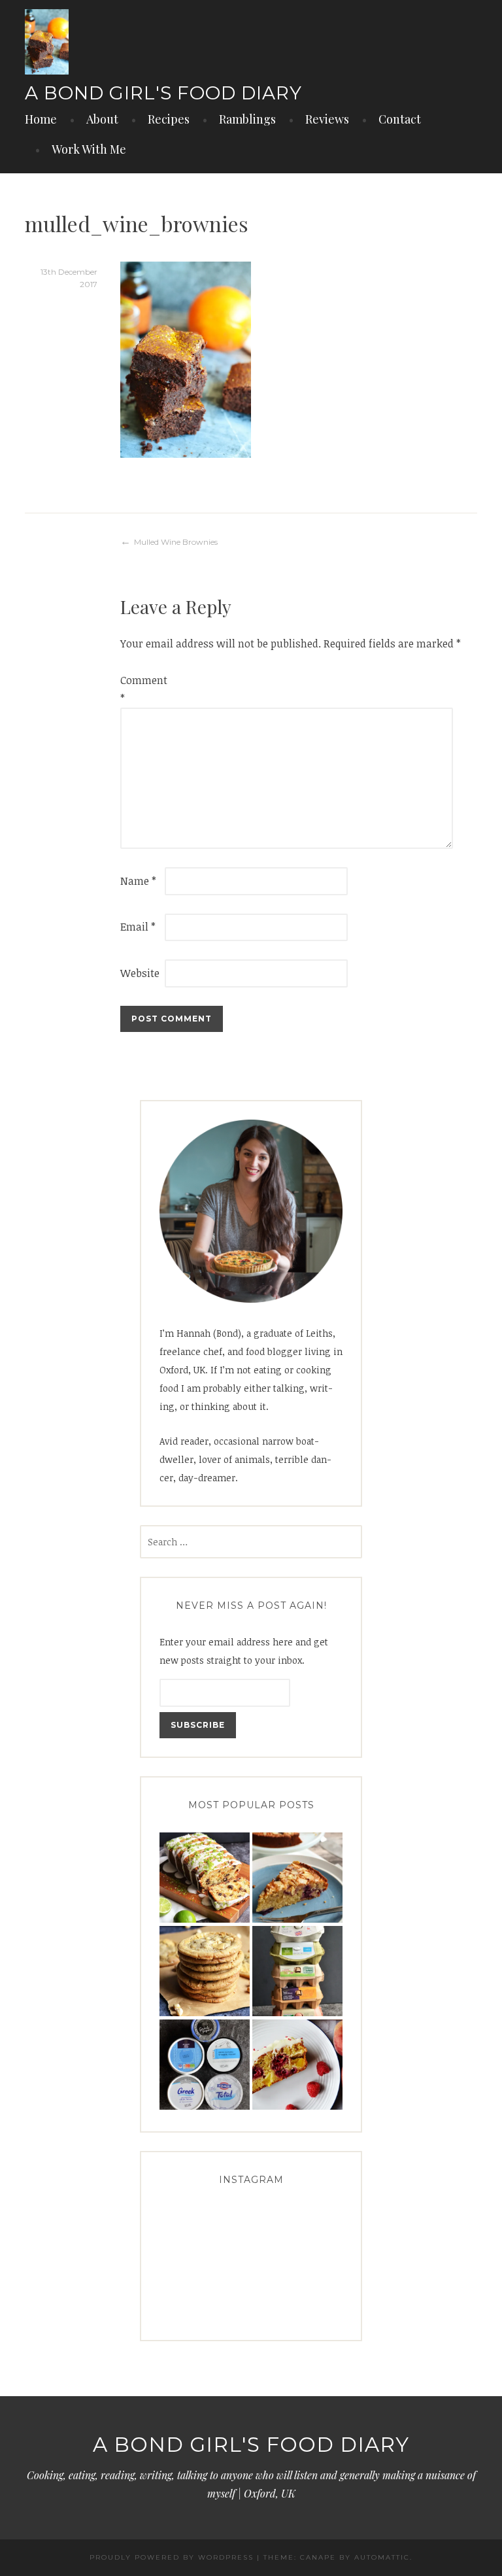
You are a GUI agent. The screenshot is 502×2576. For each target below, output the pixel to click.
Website (140, 973)
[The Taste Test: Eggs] (297, 1971)
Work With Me (89, 149)
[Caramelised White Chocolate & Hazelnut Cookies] (205, 1971)
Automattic (382, 2557)
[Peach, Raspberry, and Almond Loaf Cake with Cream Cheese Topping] (297, 2065)
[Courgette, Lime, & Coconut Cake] (205, 1878)
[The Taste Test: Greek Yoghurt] (205, 2065)
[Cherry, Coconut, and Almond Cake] (297, 1878)
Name (138, 881)
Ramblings (247, 119)
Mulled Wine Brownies (176, 542)
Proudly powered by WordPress (172, 2557)
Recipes (169, 119)
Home (41, 119)
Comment (141, 689)
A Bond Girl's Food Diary (163, 93)
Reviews (327, 119)
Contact (400, 119)
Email (138, 927)
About (102, 119)
